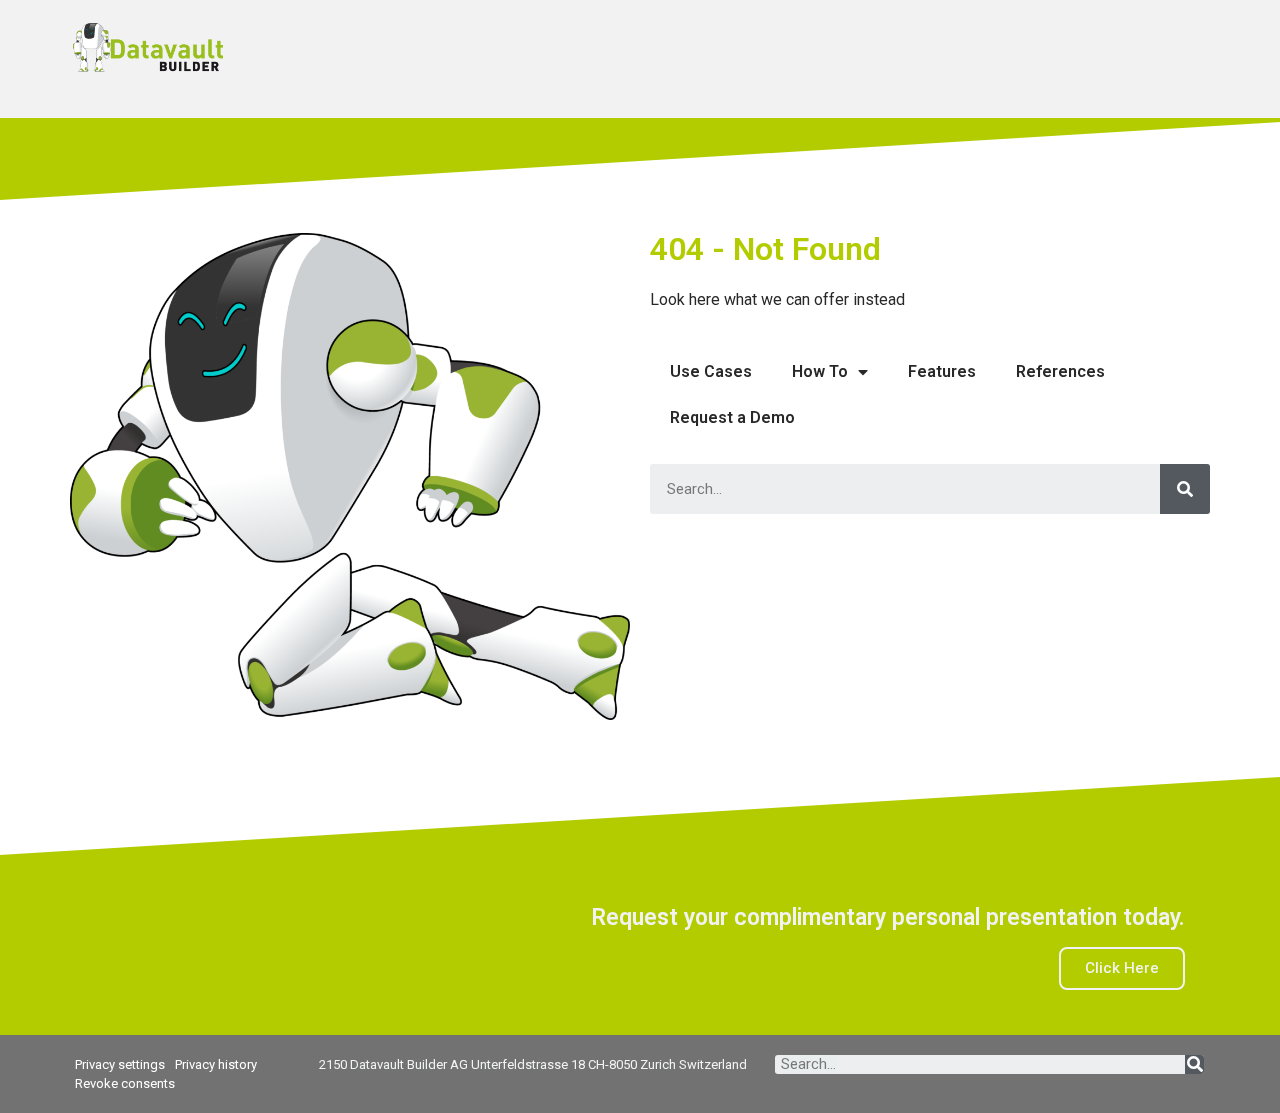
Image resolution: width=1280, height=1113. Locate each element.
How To (820, 371)
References (1060, 371)
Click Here (1122, 968)
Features (942, 371)
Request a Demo (732, 417)
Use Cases (711, 371)
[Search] (1185, 489)
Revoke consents (125, 1083)
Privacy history (216, 1064)
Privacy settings (120, 1064)
